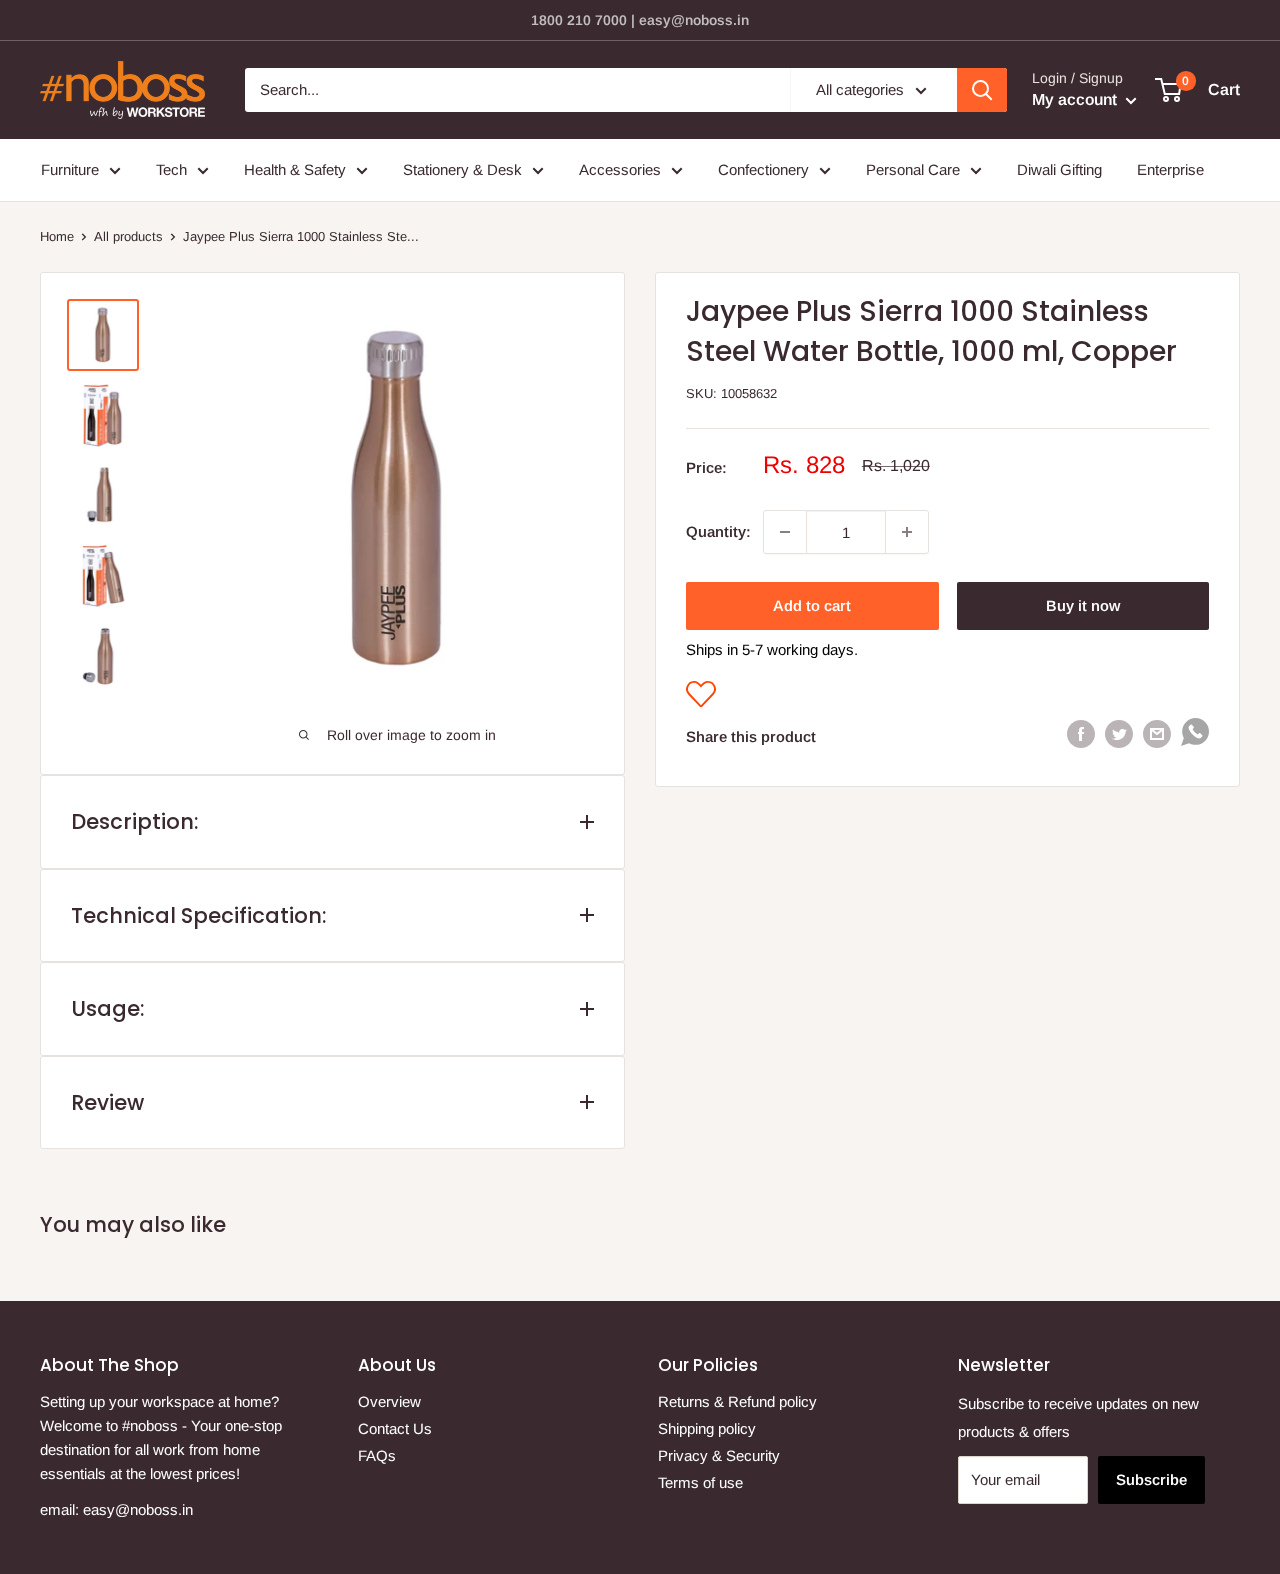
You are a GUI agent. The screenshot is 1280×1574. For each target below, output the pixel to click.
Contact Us (395, 1428)
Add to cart (812, 605)
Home (57, 236)
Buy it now (1083, 605)
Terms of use (700, 1482)
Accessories (620, 169)
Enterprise (1170, 169)
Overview (389, 1401)
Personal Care (913, 169)
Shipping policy (707, 1428)
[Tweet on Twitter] (1119, 732)
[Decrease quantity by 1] (785, 532)
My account (1076, 99)
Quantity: (718, 531)
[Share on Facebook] (1081, 732)
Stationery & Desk (462, 169)
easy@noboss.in (138, 1509)
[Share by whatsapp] (1195, 736)
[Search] (982, 90)
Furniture (70, 169)
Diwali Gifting (1059, 169)
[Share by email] (1157, 732)
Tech (171, 169)
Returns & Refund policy (737, 1401)
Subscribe (1151, 1479)
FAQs (377, 1455)
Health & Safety (295, 169)
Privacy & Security (719, 1455)
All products (128, 236)
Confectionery (763, 169)
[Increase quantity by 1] (907, 532)
